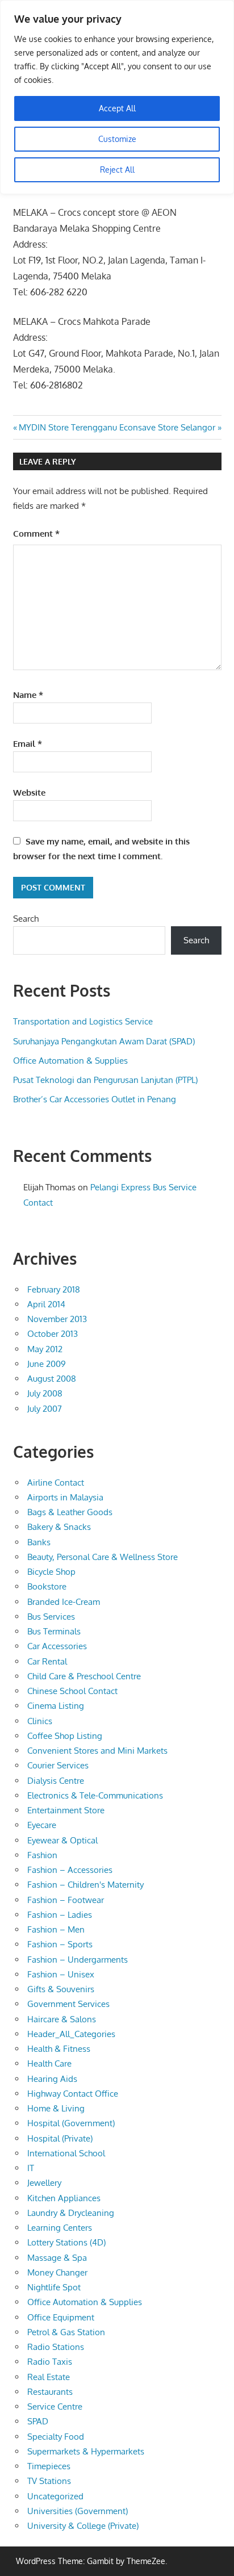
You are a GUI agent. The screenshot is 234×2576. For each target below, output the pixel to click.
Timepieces (49, 2466)
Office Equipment (61, 2317)
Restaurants (50, 2392)
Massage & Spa (57, 2258)
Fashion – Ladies (60, 1915)
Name (28, 695)
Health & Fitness (59, 2049)
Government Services (68, 2004)
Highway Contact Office (73, 2094)
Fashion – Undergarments (78, 1960)
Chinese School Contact (72, 1691)
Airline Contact (56, 1483)
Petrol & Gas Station (66, 2332)
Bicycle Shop (51, 1572)
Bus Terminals (54, 1631)
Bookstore (47, 1586)
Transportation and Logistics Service (83, 1021)
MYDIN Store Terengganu (68, 427)
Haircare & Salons (62, 2019)
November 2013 (57, 1319)
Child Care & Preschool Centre (84, 1676)
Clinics (40, 1721)
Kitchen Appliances (64, 2198)
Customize (117, 139)
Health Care (49, 2063)
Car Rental (47, 1661)
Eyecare (42, 1825)
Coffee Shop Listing (65, 1736)
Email (28, 744)
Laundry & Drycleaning (71, 2213)
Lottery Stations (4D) (66, 2242)
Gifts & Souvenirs (61, 1989)
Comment (36, 534)
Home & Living (56, 2108)
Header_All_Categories (71, 2034)
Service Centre (55, 2406)
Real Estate (49, 2377)
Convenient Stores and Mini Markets (97, 1751)
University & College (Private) (83, 2526)
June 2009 (47, 1364)
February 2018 (54, 1289)
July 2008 (45, 1393)
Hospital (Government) (71, 2123)
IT (31, 2168)
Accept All (117, 108)
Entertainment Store (66, 1810)
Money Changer (57, 2272)
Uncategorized (55, 2496)
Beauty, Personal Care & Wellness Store (103, 1557)
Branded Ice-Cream (64, 1602)
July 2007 (45, 1409)
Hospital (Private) (60, 2138)
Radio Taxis (50, 2362)
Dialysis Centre (56, 1781)
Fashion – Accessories (70, 1870)
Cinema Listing (56, 1706)
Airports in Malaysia (65, 1497)
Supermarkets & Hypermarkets (86, 2451)
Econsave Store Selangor (167, 427)
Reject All (117, 170)
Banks (39, 1542)
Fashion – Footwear (66, 1900)
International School (66, 2153)
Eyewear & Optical (62, 1840)
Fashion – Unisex (61, 1974)
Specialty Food (56, 2437)
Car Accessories (57, 1646)
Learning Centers (60, 2228)
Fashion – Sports (60, 1944)
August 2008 (52, 1379)
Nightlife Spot (54, 2287)
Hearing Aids (52, 2079)
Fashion (42, 1855)
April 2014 (46, 1304)
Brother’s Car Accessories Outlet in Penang (95, 1099)
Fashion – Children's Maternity (85, 1885)
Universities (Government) (78, 2511)
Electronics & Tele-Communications (95, 1795)
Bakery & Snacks (59, 1527)
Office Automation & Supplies (70, 1061)
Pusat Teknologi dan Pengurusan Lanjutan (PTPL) (105, 1080)
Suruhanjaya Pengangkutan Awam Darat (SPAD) (104, 1041)
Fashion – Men (56, 1929)
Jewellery (44, 2183)
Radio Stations (56, 2347)
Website (29, 793)
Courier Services (58, 1765)
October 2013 (53, 1334)
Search (26, 919)
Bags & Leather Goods (70, 1512)
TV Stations (49, 2481)
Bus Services (51, 1617)
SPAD (38, 2421)
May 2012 (45, 1349)
